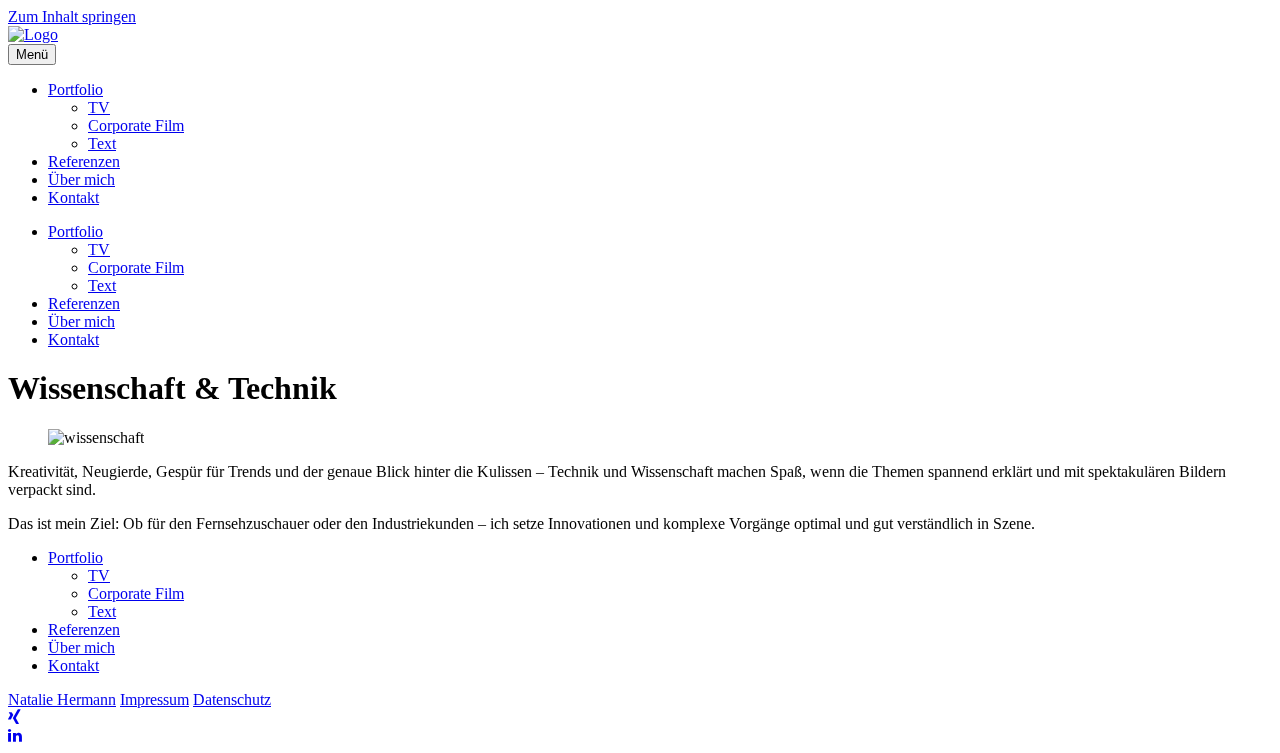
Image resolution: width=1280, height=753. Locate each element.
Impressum (154, 699)
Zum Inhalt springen (72, 16)
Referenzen (84, 161)
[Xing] (14, 717)
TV (99, 107)
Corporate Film (136, 125)
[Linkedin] (15, 735)
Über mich (81, 179)
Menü (32, 54)
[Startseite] (33, 34)
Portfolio (75, 89)
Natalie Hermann (62, 699)
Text (102, 143)
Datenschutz (232, 699)
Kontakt (73, 197)
